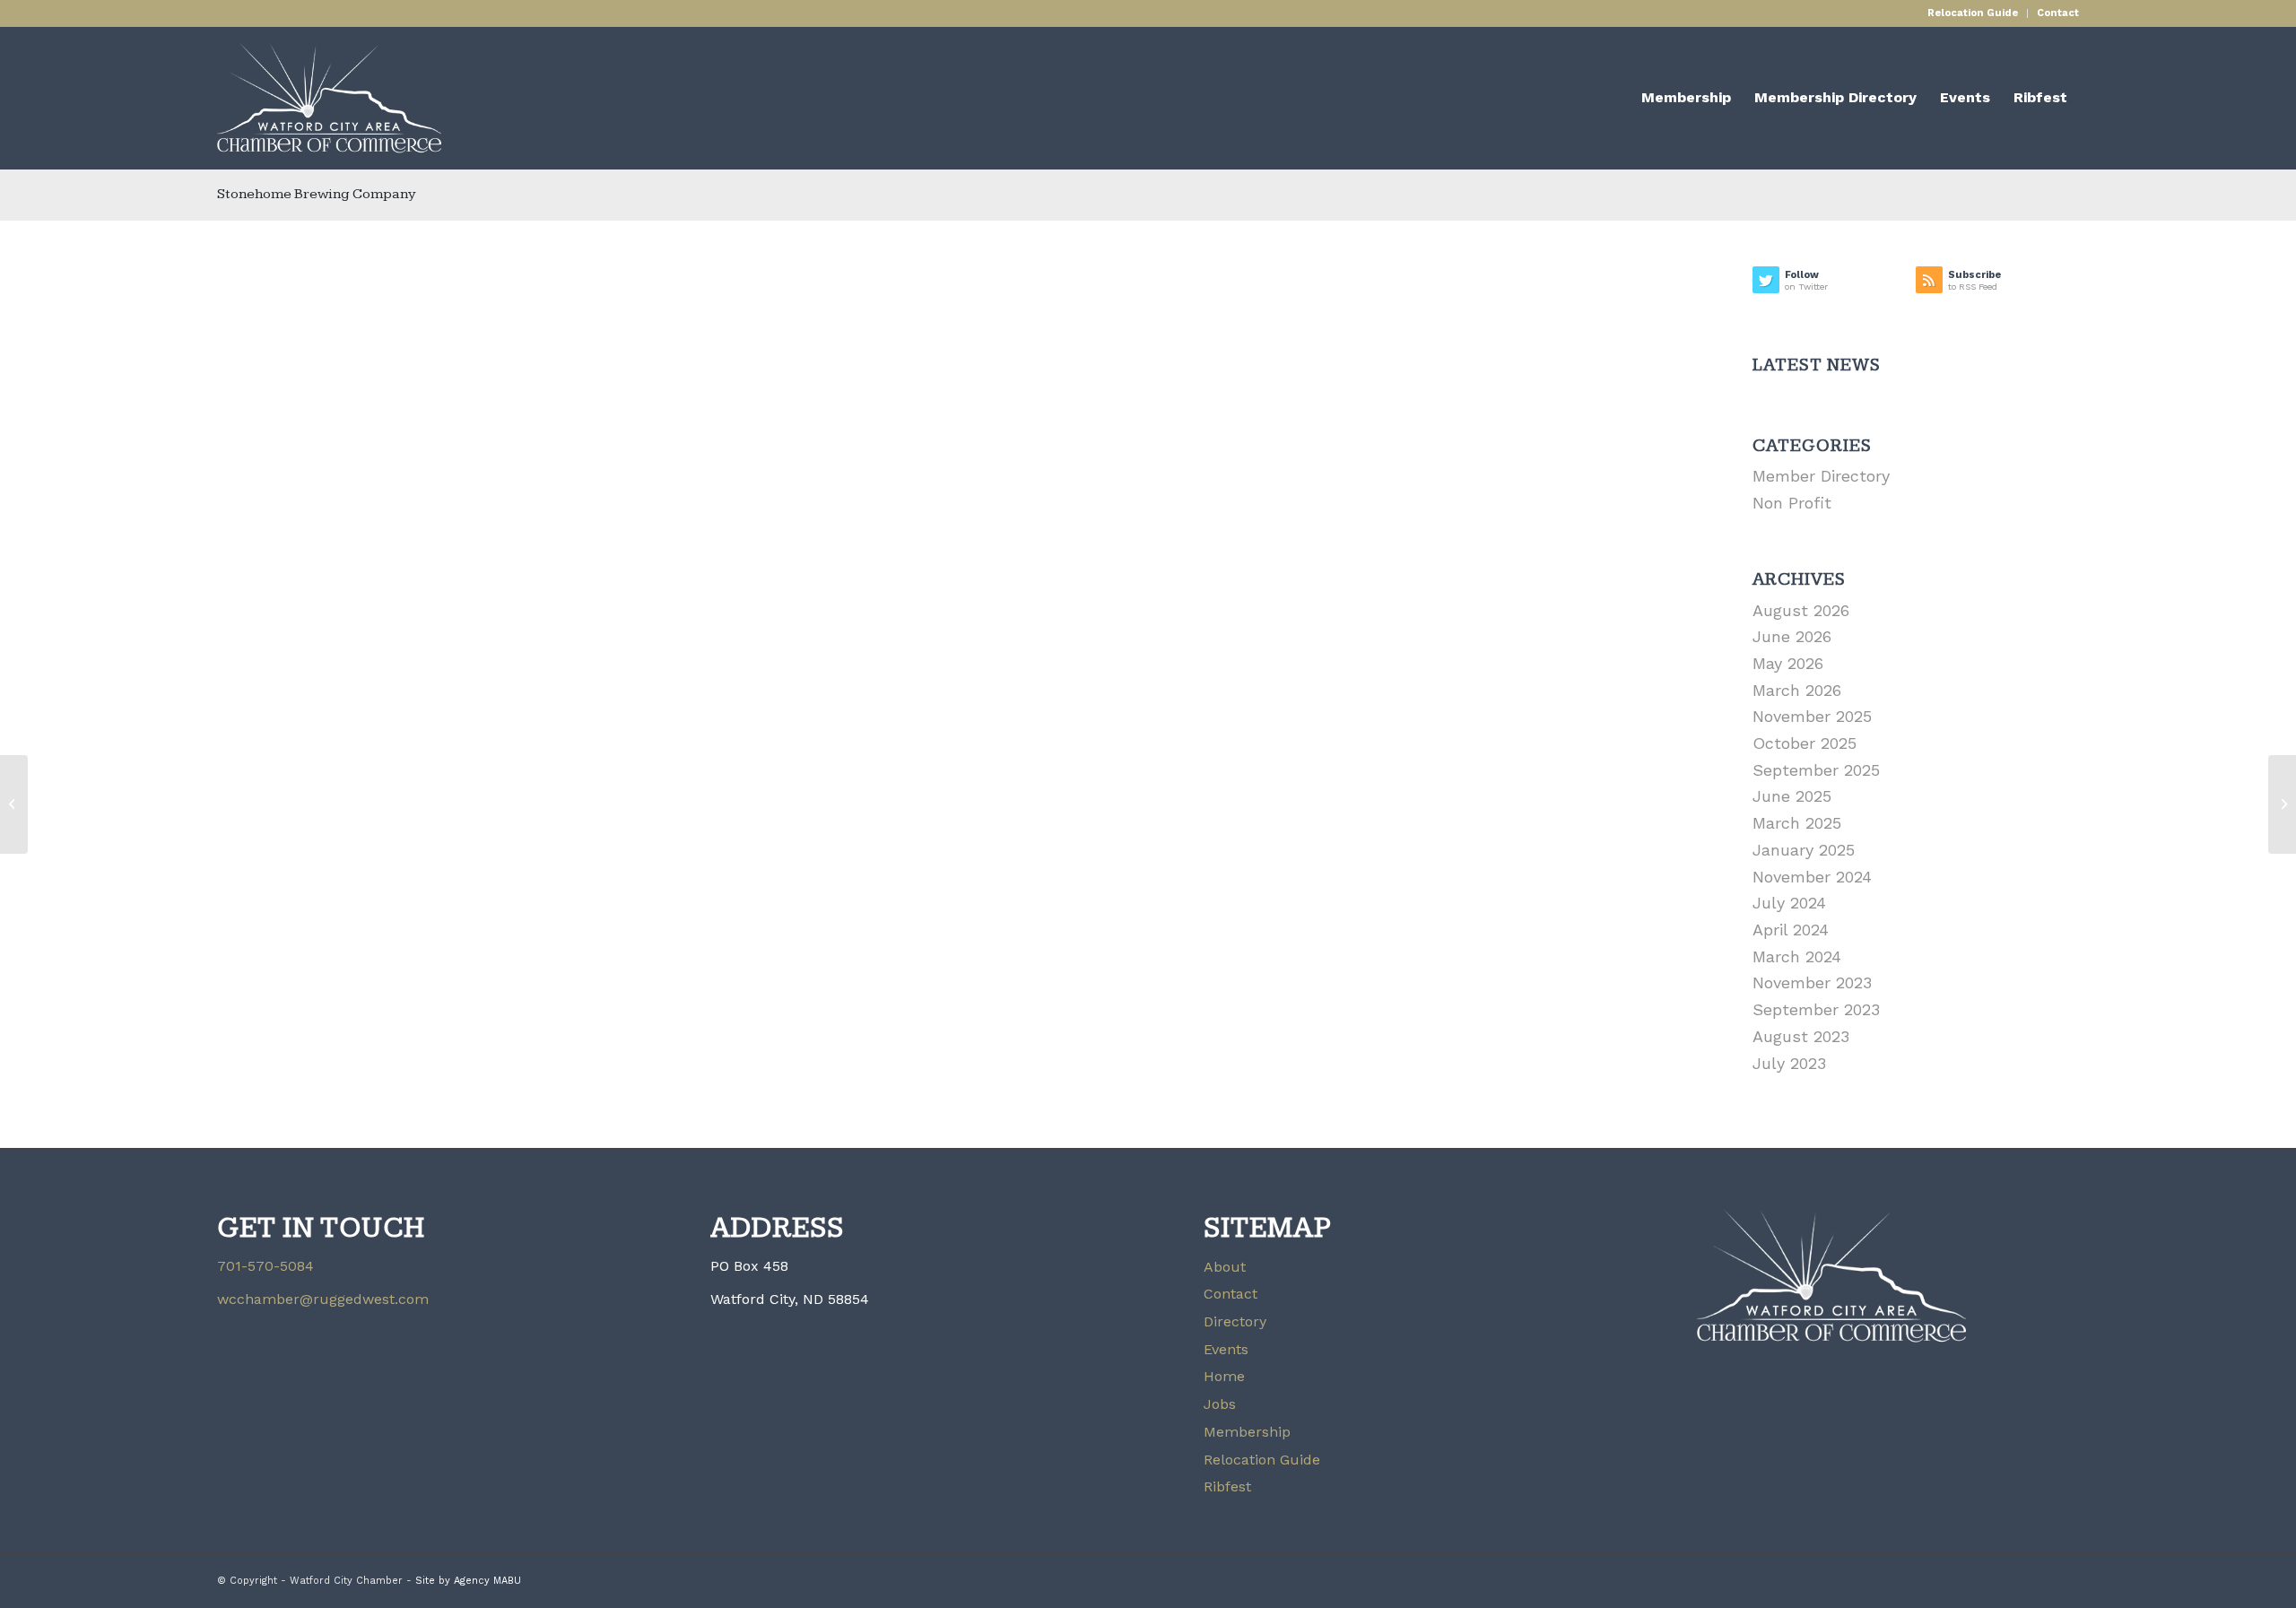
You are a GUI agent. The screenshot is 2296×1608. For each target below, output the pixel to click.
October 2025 (1805, 743)
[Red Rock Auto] (14, 804)
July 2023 (1789, 1063)
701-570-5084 (265, 1266)
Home (1224, 1376)
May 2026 (1788, 663)
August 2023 (1801, 1036)
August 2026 (1801, 610)
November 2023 (1812, 982)
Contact (2058, 13)
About (1225, 1267)
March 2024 (1797, 956)
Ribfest (1227, 1486)
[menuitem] (1973, 13)
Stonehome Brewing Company (317, 194)
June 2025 (1792, 796)
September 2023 (1816, 1009)
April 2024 (1791, 930)
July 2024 (1789, 903)
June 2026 (1792, 636)
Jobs (1220, 1404)
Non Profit (1792, 503)
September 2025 (1816, 770)
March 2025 (1797, 823)
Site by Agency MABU (468, 1581)
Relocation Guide (1973, 13)
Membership (1247, 1432)
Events (1226, 1349)
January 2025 (1804, 850)
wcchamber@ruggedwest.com (323, 1299)
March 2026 (1797, 690)
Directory (1235, 1321)
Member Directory (1821, 476)
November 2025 (1812, 716)
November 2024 (1812, 877)
